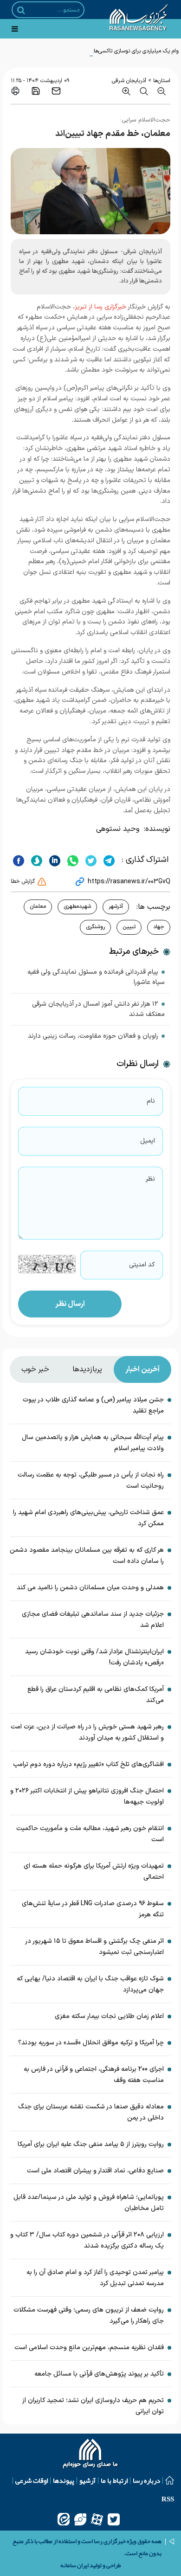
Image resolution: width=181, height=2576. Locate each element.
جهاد (159, 927)
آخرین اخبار (142, 1369)
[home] (91, 2454)
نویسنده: (157, 829)
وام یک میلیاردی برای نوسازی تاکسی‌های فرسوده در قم (118, 51)
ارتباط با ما (114, 2480)
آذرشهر (116, 906)
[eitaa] (64, 2519)
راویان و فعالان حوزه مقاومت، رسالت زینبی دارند (93, 1036)
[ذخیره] (36, 91)
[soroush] (36, 860)
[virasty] (80, 2519)
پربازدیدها (87, 1369)
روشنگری (95, 927)
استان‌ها (162, 81)
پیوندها (64, 2480)
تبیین (129, 927)
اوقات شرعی (32, 2480)
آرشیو (87, 2480)
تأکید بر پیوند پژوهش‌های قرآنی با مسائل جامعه (99, 2374)
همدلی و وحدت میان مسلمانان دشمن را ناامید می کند (90, 1588)
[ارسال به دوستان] (56, 91)
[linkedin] (54, 860)
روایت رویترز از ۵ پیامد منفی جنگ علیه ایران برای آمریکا (91, 2144)
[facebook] (19, 860)
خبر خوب (35, 1369)
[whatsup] (72, 860)
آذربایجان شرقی (129, 81)
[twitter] (90, 860)
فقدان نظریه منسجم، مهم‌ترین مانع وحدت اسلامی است (89, 2348)
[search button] (21, 10)
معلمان (38, 906)
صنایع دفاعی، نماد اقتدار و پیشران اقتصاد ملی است (95, 2171)
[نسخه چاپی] (15, 91)
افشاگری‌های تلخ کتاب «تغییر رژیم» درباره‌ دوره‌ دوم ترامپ (88, 1764)
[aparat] (97, 2519)
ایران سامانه (74, 2565)
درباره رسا (146, 2480)
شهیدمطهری (77, 906)
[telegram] (108, 860)
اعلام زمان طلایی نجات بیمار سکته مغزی (109, 2016)
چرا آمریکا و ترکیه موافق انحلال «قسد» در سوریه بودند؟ (91, 2043)
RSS (168, 2499)
